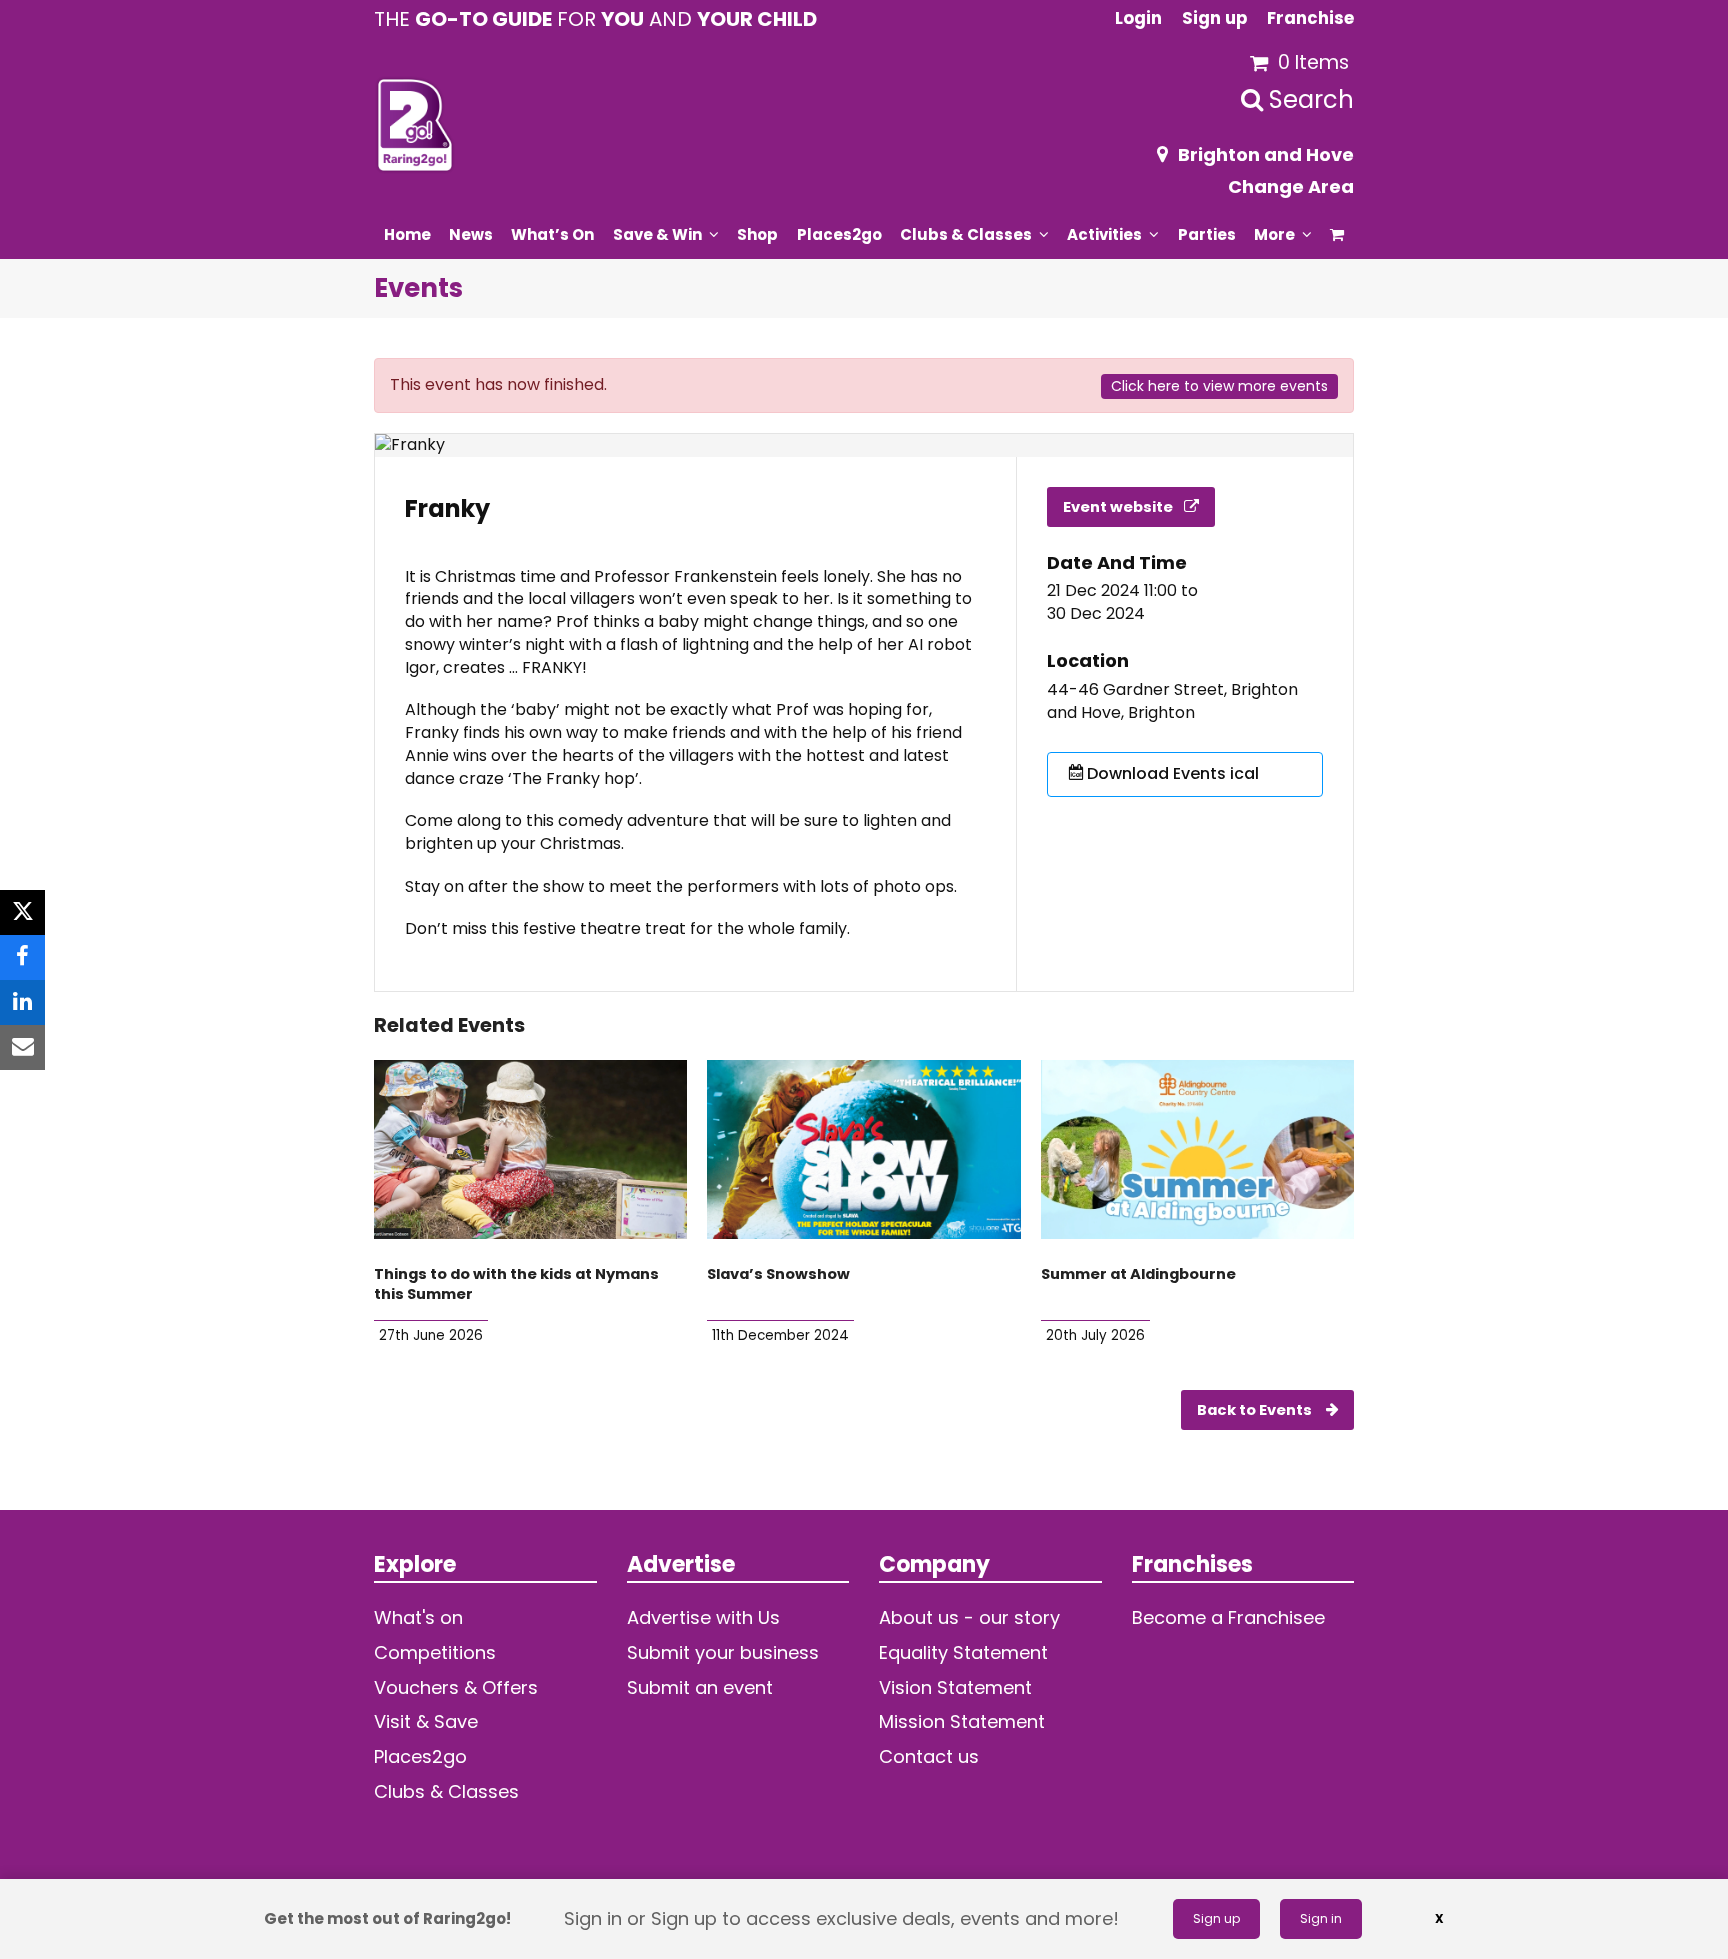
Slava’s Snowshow (778, 1274)
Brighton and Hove (1266, 154)
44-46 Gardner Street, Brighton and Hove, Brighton (1172, 701)
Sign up (1216, 1918)
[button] (1337, 234)
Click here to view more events (1219, 386)
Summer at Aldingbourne (1138, 1274)
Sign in (1321, 1918)
